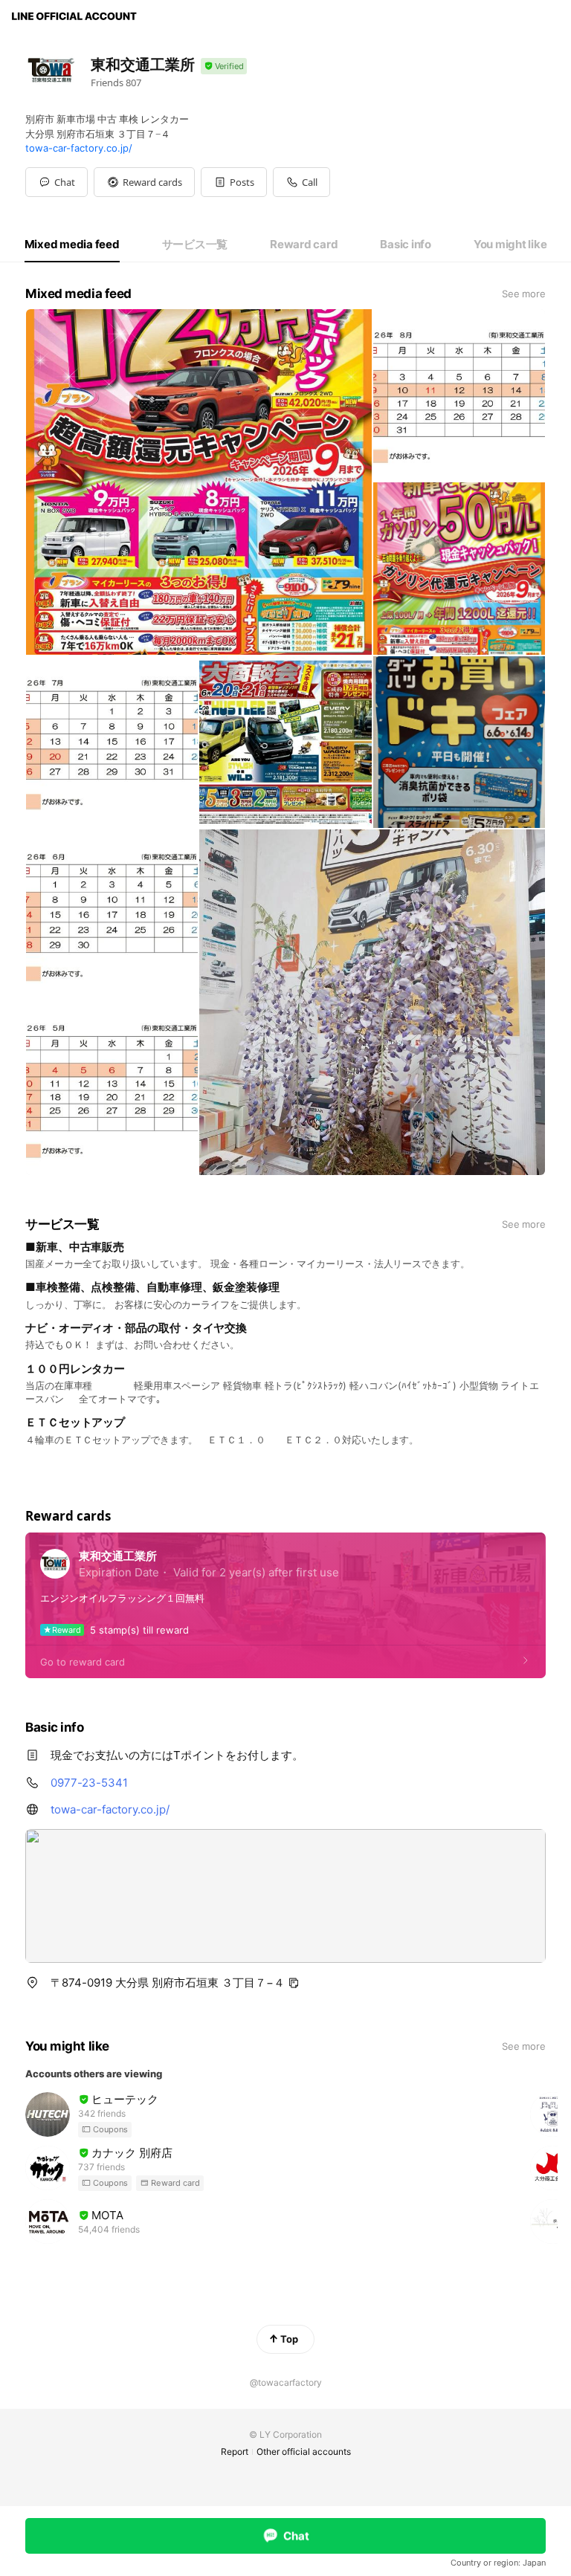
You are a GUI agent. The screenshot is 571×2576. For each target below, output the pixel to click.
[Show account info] (224, 67)
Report (235, 2452)
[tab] (72, 245)
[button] (144, 182)
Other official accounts (304, 2452)
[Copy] (294, 1983)
